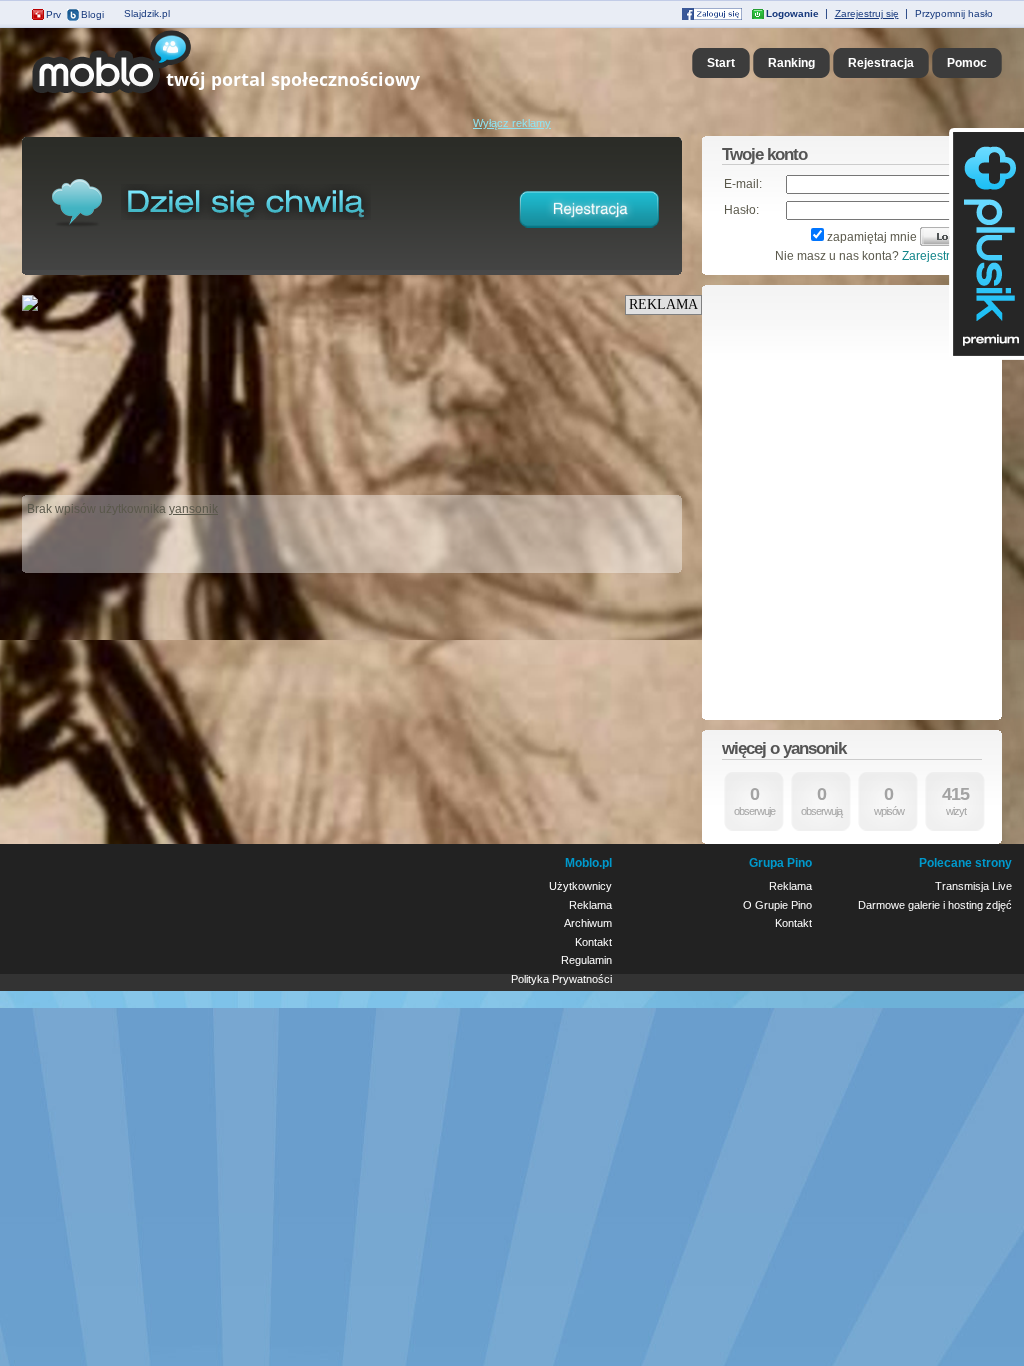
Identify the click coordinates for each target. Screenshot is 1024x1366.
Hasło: (741, 210)
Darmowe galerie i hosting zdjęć (935, 905)
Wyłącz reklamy (512, 123)
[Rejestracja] (590, 232)
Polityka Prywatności (561, 979)
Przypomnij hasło (954, 13)
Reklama (590, 905)
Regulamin (586, 960)
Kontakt (593, 942)
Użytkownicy (580, 886)
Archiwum (588, 923)
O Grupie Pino (777, 905)
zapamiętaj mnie (872, 237)
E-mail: (743, 184)
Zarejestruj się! (942, 256)
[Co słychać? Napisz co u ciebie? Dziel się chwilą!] (254, 94)
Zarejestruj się (867, 13)
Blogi (92, 14)
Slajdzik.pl (147, 13)
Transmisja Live (973, 886)
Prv (53, 14)
